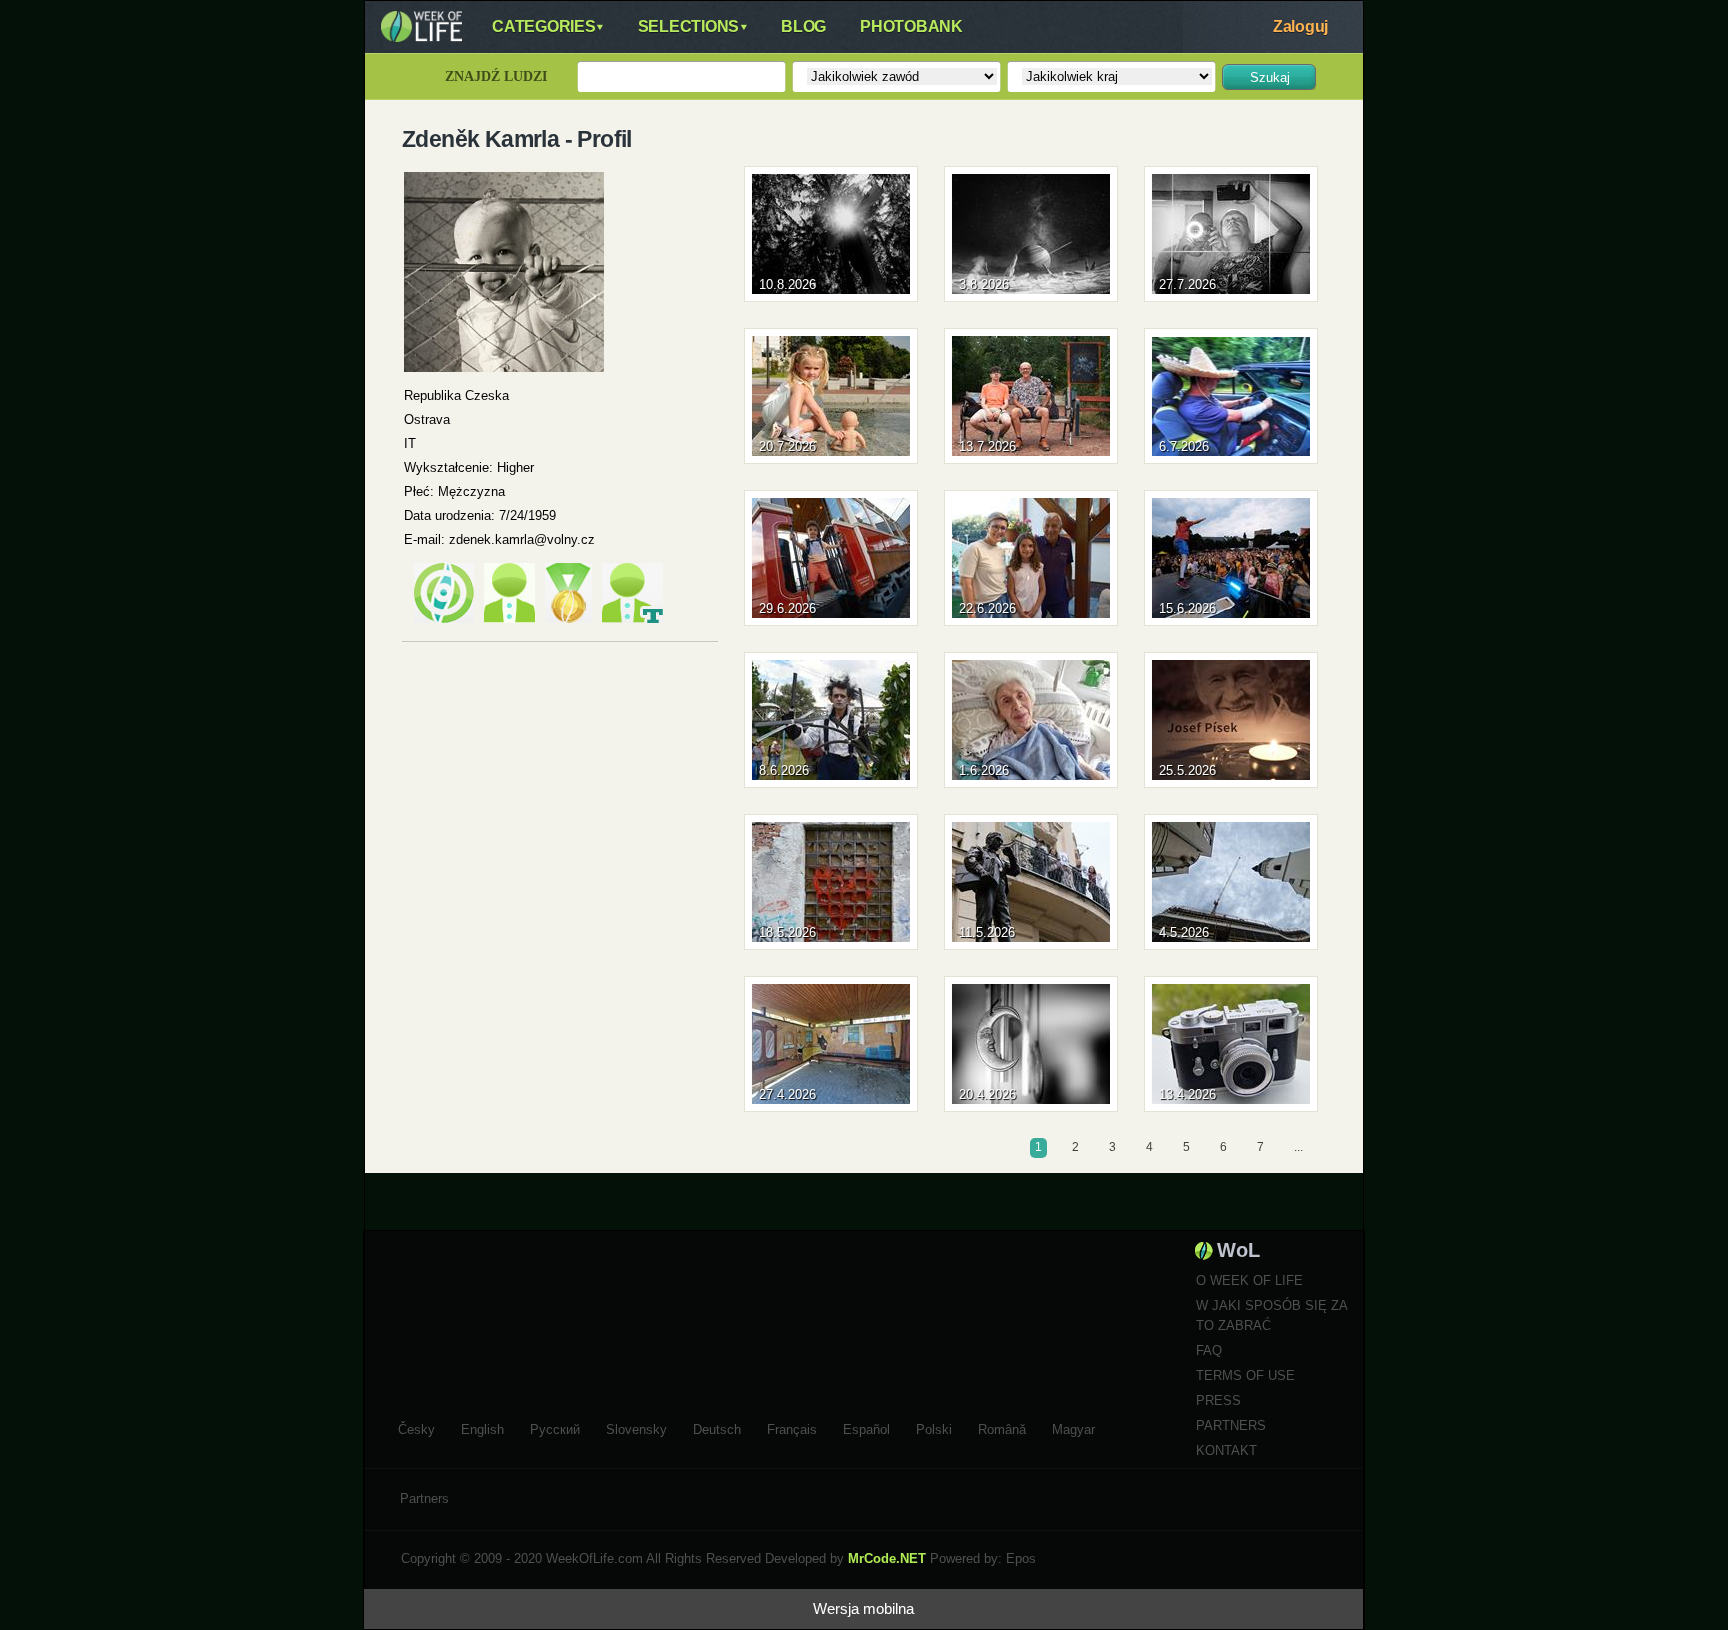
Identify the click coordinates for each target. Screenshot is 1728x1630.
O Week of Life (1249, 1280)
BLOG (803, 26)
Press (1218, 1400)
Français (792, 1427)
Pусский (555, 1427)
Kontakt (1226, 1450)
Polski (934, 1427)
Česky (416, 1427)
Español (866, 1427)
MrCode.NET (887, 1558)
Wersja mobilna (863, 1608)
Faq (1209, 1350)
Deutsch (717, 1427)
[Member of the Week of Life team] (632, 618)
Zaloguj (1300, 26)
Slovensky (636, 1427)
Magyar (1073, 1427)
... (1298, 1147)
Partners (1231, 1425)
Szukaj (1270, 77)
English (482, 1427)
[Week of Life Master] (568, 618)
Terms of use (1245, 1375)
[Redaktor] (509, 618)
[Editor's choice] (444, 618)
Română (1002, 1427)
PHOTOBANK (911, 26)
